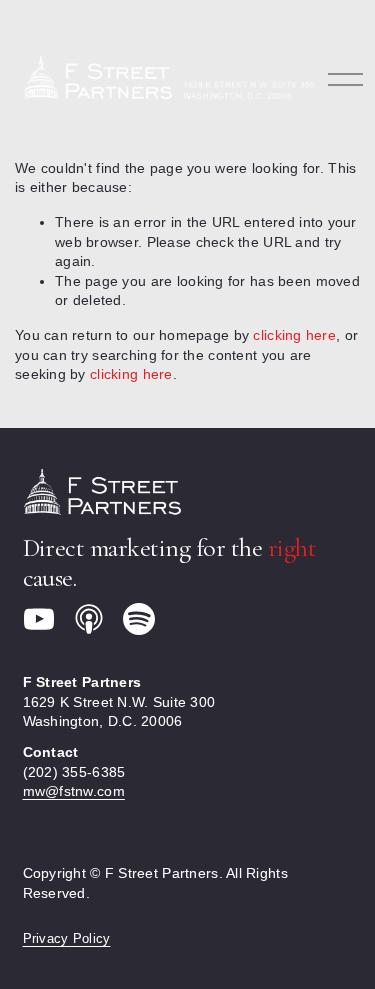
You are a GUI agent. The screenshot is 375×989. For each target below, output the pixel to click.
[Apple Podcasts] (89, 619)
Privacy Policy (67, 938)
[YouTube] (39, 619)
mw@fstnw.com (74, 791)
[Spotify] (139, 619)
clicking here (294, 335)
